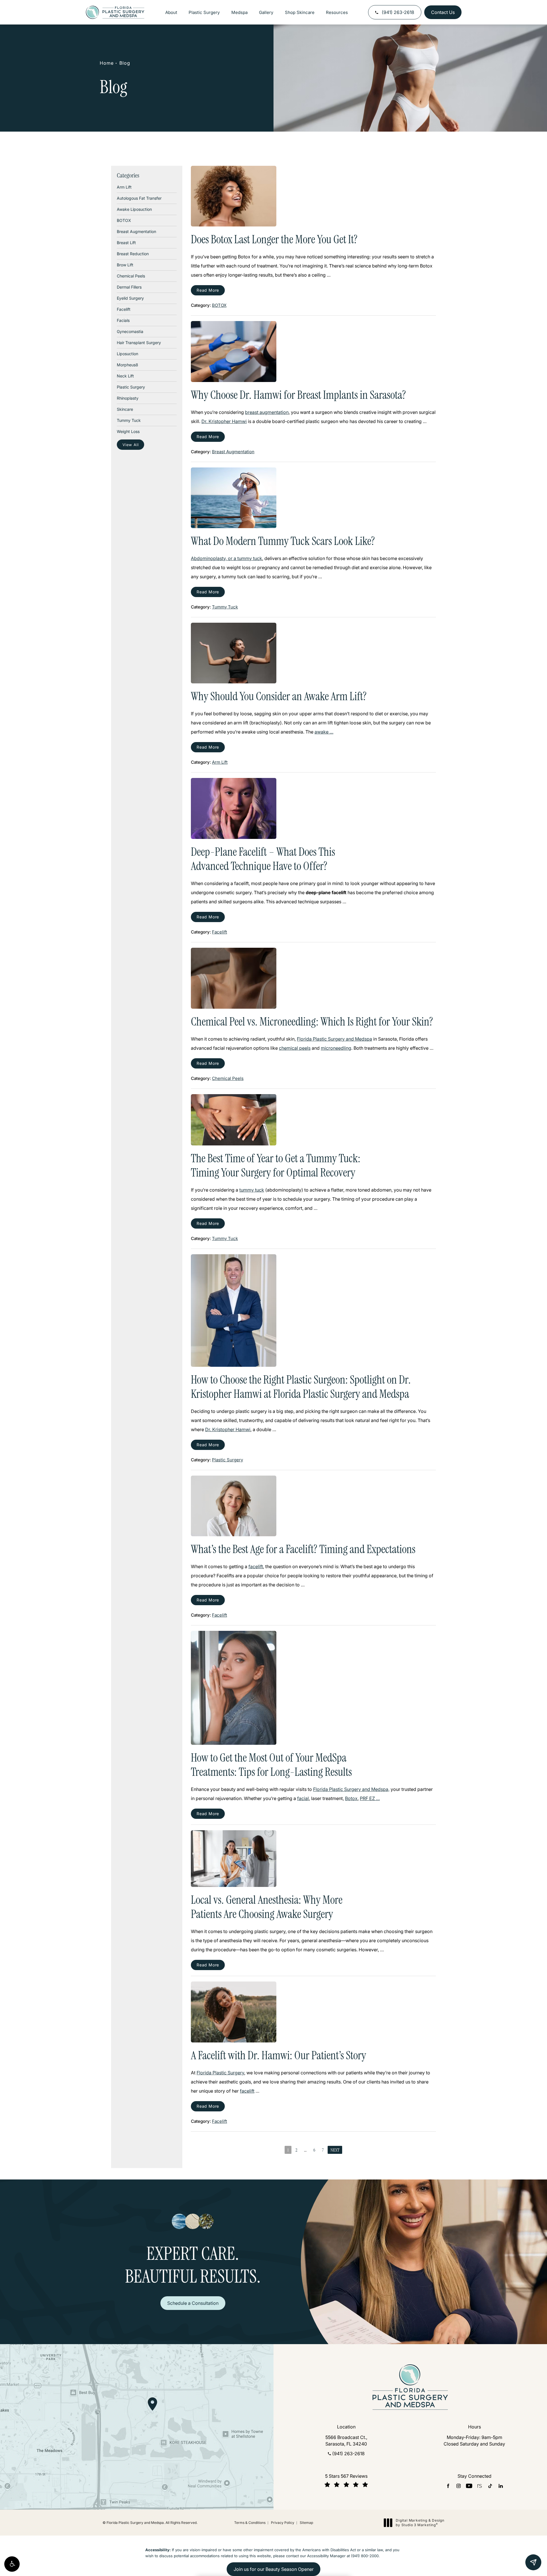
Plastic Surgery (204, 12)
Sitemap (306, 2523)
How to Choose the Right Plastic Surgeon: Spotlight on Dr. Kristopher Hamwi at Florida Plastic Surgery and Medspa (301, 1387)
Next (335, 2150)
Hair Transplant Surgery (139, 342)
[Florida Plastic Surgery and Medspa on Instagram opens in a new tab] (459, 2486)
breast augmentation (267, 412)
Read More (208, 290)
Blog (125, 63)
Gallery (266, 12)
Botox (351, 1798)
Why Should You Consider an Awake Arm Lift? (279, 696)
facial (303, 1798)
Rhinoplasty (128, 398)
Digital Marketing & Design (420, 2523)
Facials (123, 320)
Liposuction (127, 354)
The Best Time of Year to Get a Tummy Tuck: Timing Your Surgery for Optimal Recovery (276, 1165)
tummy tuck (252, 1190)
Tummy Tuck (129, 420)
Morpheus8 (127, 365)
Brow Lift (125, 265)
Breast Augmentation (136, 231)
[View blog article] (234, 196)
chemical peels (295, 1048)
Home (107, 63)
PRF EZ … (370, 1798)
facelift (256, 1566)
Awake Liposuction (134, 209)
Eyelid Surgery (130, 298)
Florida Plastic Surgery (220, 2073)
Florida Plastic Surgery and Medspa (334, 1039)
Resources (337, 12)
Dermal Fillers (129, 287)
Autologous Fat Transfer (139, 198)
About (171, 12)
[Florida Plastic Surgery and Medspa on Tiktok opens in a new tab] (490, 2486)
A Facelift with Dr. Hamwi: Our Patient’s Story (278, 2055)
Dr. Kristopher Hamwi (224, 421)
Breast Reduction (133, 254)
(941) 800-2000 (365, 2556)
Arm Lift (124, 187)
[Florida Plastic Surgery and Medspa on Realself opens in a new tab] (480, 2486)
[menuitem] (448, 2486)
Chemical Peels (131, 276)
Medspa (239, 12)
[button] (12, 2564)
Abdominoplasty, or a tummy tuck (226, 558)
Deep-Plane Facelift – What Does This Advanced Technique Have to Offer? (263, 859)
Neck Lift (125, 376)
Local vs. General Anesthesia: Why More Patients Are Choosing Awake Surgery (267, 1907)
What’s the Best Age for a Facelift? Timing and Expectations (303, 1549)
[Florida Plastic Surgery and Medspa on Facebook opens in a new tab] (448, 2486)
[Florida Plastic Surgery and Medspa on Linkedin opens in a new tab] (501, 2486)
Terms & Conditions (250, 2523)
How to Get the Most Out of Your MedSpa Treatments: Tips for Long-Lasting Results (271, 1765)
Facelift (124, 309)
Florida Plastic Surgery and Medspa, (351, 1789)
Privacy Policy (283, 2523)
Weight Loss (128, 431)
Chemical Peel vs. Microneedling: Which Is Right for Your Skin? (312, 1022)
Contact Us (443, 12)
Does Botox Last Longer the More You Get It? (274, 239)
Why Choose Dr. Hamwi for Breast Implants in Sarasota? (298, 395)
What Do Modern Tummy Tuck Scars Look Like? (283, 541)
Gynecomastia (130, 331)
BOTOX (124, 220)
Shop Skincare (300, 12)
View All (130, 445)
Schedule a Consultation (193, 2303)
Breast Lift (126, 242)
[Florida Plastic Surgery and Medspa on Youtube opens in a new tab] (469, 2486)
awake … (324, 732)
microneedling (336, 1048)
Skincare (125, 409)
